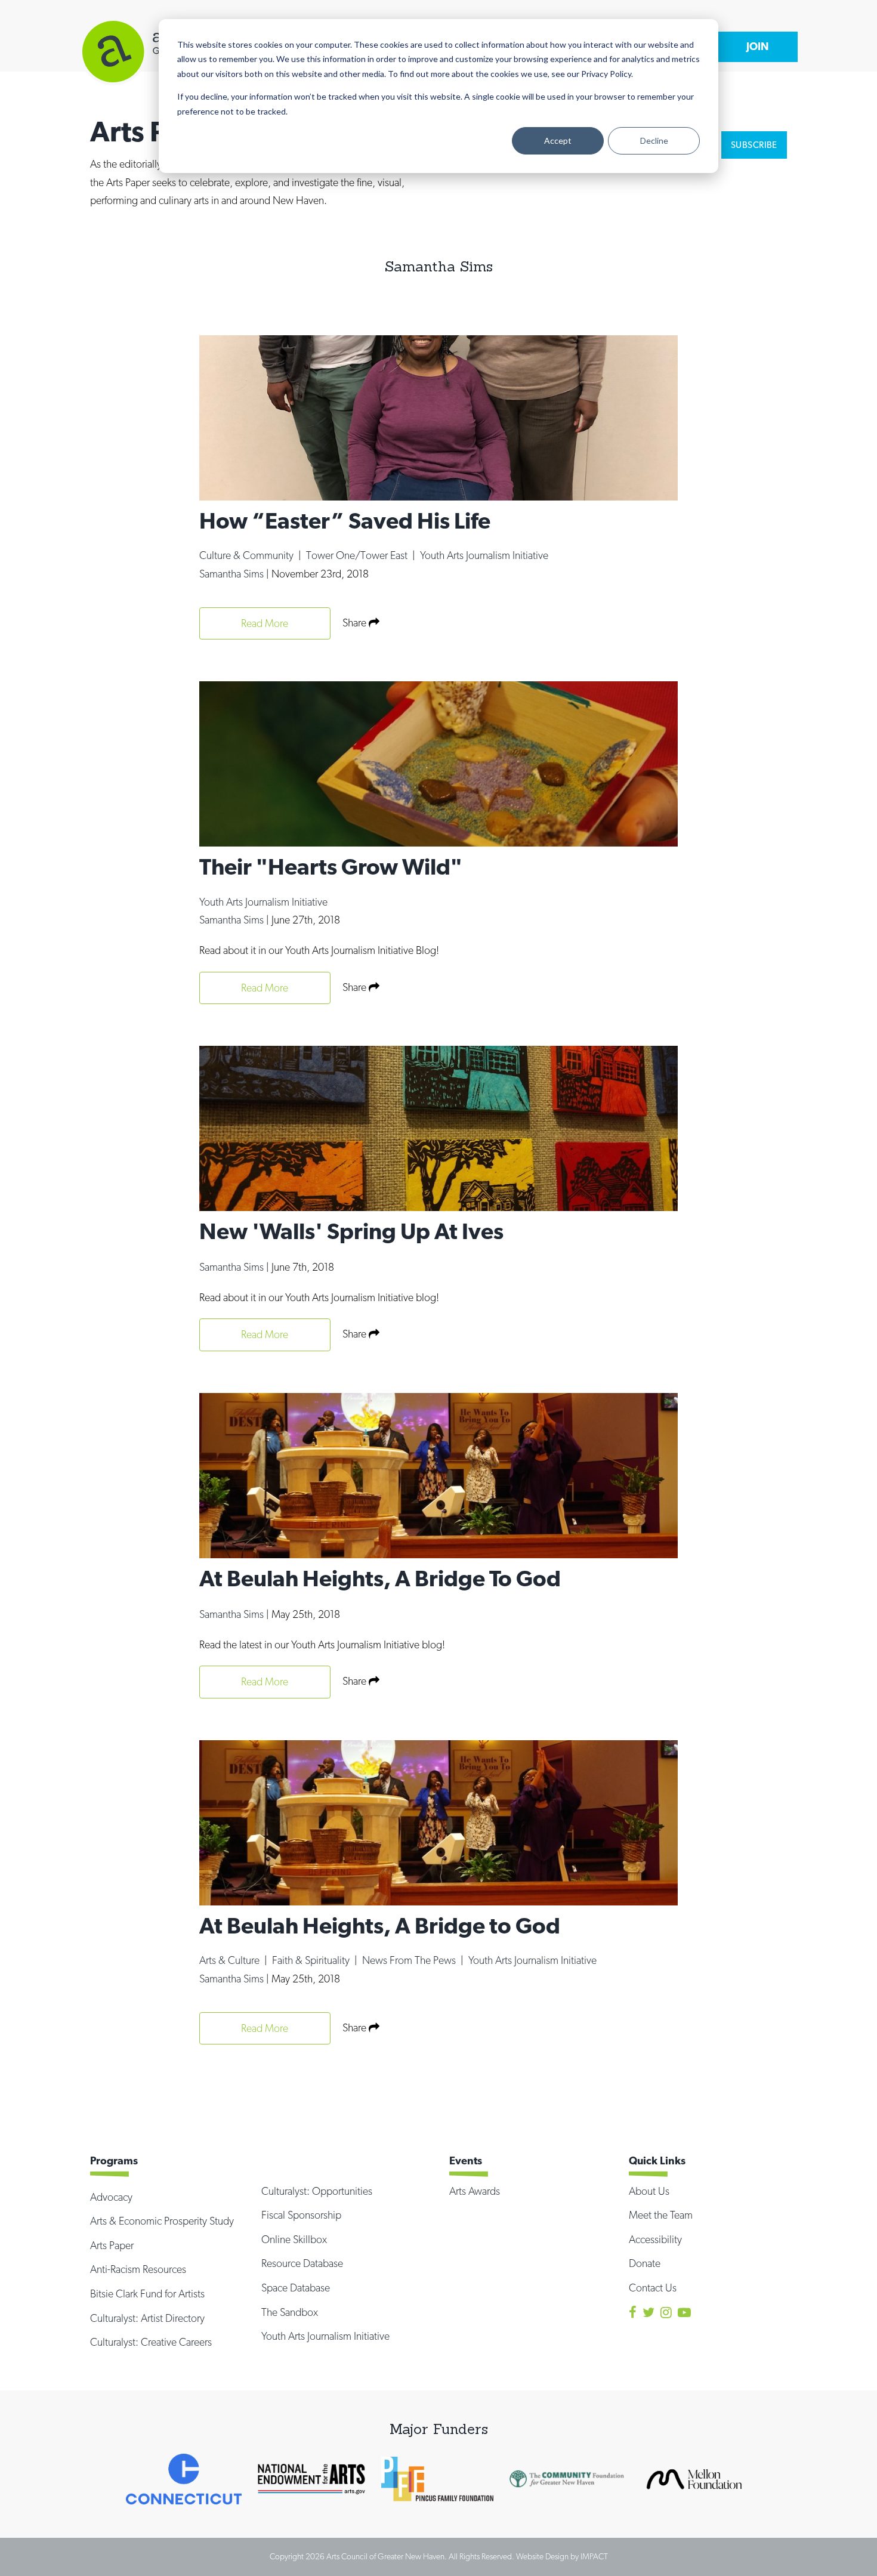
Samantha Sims (233, 574)
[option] (184, 2479)
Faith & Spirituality (312, 1960)
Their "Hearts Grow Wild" (331, 867)
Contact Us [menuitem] (653, 2288)
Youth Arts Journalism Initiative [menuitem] (325, 2336)
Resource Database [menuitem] (302, 2263)
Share (356, 623)
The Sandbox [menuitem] (290, 2312)
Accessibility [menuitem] (655, 2239)
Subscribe (754, 145)
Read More (265, 623)
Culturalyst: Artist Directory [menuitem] (147, 2318)
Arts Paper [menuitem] (112, 2245)
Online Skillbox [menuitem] (294, 2239)
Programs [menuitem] (114, 2160)
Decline (654, 140)
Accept (558, 140)
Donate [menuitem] (645, 2263)
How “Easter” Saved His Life (345, 521)
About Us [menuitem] (649, 2191)
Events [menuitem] (466, 2160)
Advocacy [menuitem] (111, 2197)
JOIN (758, 46)
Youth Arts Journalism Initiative (484, 555)
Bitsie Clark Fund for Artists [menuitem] (147, 2294)
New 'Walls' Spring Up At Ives (351, 1231)
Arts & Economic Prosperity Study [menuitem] (162, 2221)
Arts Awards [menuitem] (475, 2191)
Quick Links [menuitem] (657, 2160)
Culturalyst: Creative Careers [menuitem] (151, 2342)
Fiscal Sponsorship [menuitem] (301, 2215)
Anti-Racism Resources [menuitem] (138, 2269)
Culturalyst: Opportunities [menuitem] (317, 2191)
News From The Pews (410, 1960)
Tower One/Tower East (358, 555)
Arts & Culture (231, 1960)
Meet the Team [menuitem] (661, 2215)
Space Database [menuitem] (296, 2288)
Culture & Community (248, 555)
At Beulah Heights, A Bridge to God (380, 1925)
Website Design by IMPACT (562, 2556)
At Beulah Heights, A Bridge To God (380, 1578)
